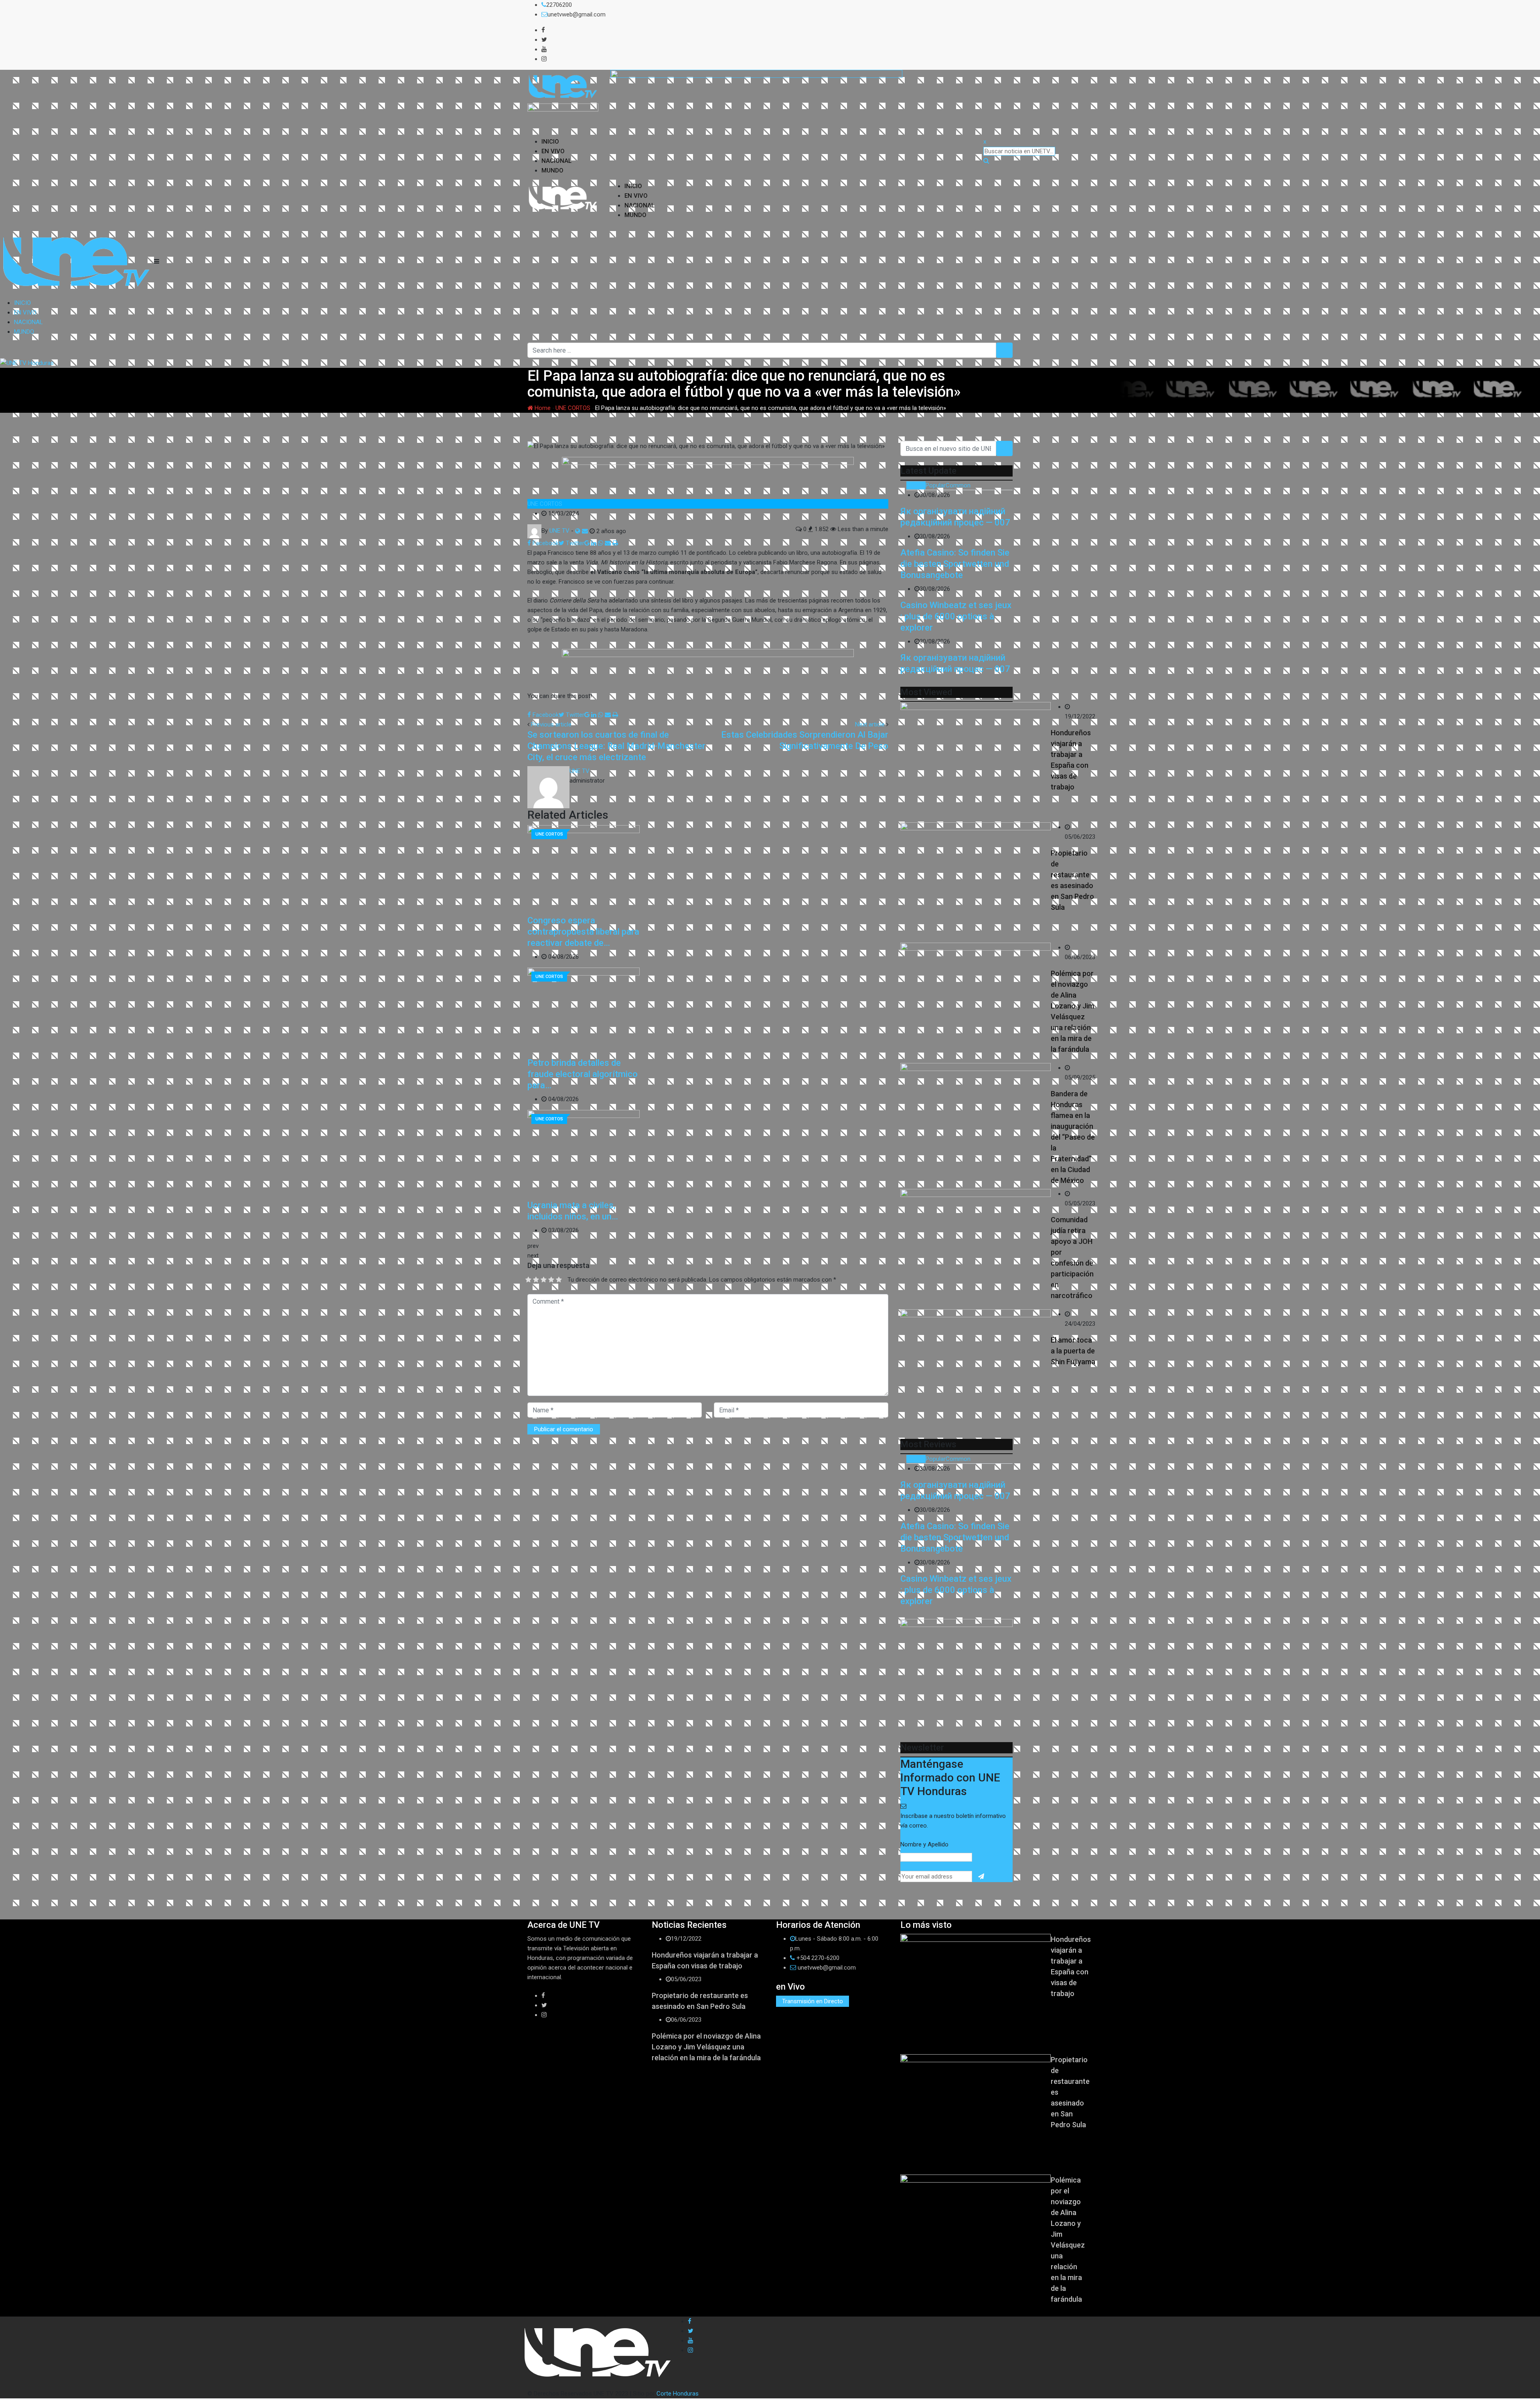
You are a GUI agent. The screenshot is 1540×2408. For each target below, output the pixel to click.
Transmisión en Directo (813, 2001)
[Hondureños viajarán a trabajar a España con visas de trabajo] (976, 762)
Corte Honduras (678, 2394)
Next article (870, 724)
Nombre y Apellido (924, 1844)
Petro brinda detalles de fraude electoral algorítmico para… (583, 1074)
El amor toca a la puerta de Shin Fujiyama (1073, 1351)
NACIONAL (556, 161)
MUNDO (552, 170)
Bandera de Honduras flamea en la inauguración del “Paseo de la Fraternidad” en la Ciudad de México (1073, 1137)
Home (542, 408)
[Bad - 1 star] (528, 1280)
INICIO (550, 142)
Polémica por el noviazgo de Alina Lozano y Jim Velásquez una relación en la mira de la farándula (706, 2047)
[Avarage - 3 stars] (544, 1280)
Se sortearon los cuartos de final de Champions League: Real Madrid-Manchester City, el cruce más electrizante (616, 746)
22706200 (559, 5)
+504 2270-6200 (818, 1958)
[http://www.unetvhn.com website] (578, 531)
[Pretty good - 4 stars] (551, 1280)
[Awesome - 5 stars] (559, 1280)
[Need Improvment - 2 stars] (536, 1280)
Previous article (551, 724)
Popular (936, 485)
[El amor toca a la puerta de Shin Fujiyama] (976, 1369)
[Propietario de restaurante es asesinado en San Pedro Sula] (976, 882)
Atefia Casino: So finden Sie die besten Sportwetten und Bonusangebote (955, 564)
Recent (916, 485)
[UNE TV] (585, 531)
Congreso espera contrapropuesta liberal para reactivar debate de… (583, 932)
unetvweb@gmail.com (576, 14)
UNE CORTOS (573, 408)
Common (958, 485)
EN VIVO (553, 151)
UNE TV (580, 771)
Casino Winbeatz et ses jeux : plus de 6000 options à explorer (956, 616)
